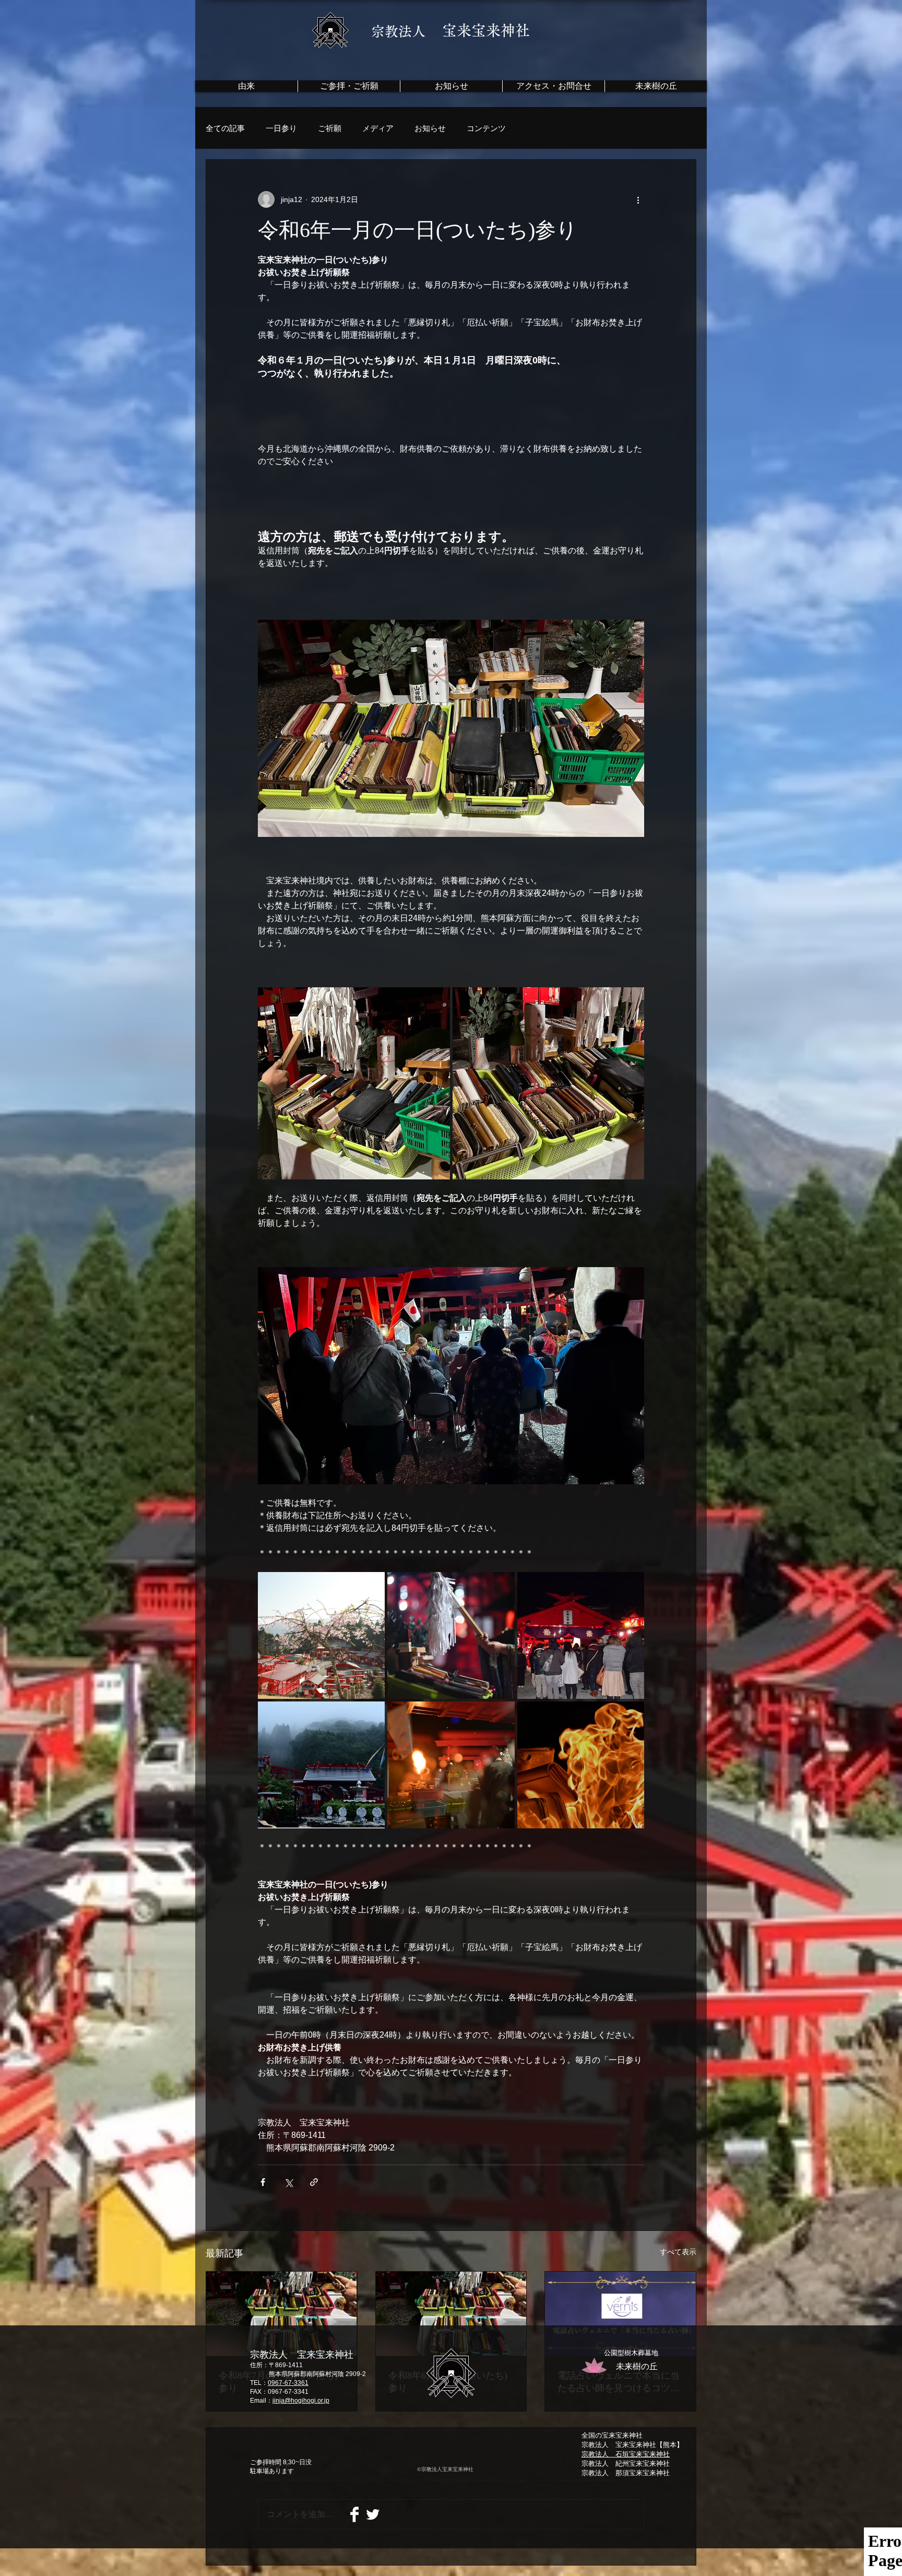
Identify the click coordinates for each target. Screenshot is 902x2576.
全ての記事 (225, 128)
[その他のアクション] (638, 199)
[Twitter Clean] (373, 2514)
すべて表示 (678, 2252)
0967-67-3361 (288, 2383)
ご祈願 (330, 128)
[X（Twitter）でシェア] (288, 2182)
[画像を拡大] (354, 1083)
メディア (378, 128)
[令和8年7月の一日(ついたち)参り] (282, 2314)
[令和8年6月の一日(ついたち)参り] (451, 2314)
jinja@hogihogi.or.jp (301, 2401)
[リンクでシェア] (314, 2182)
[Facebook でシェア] (263, 2182)
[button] (553, 86)
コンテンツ (486, 128)
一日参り (281, 128)
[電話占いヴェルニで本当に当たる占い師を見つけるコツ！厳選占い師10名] (620, 2314)
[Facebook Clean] (354, 2514)
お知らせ (430, 128)
